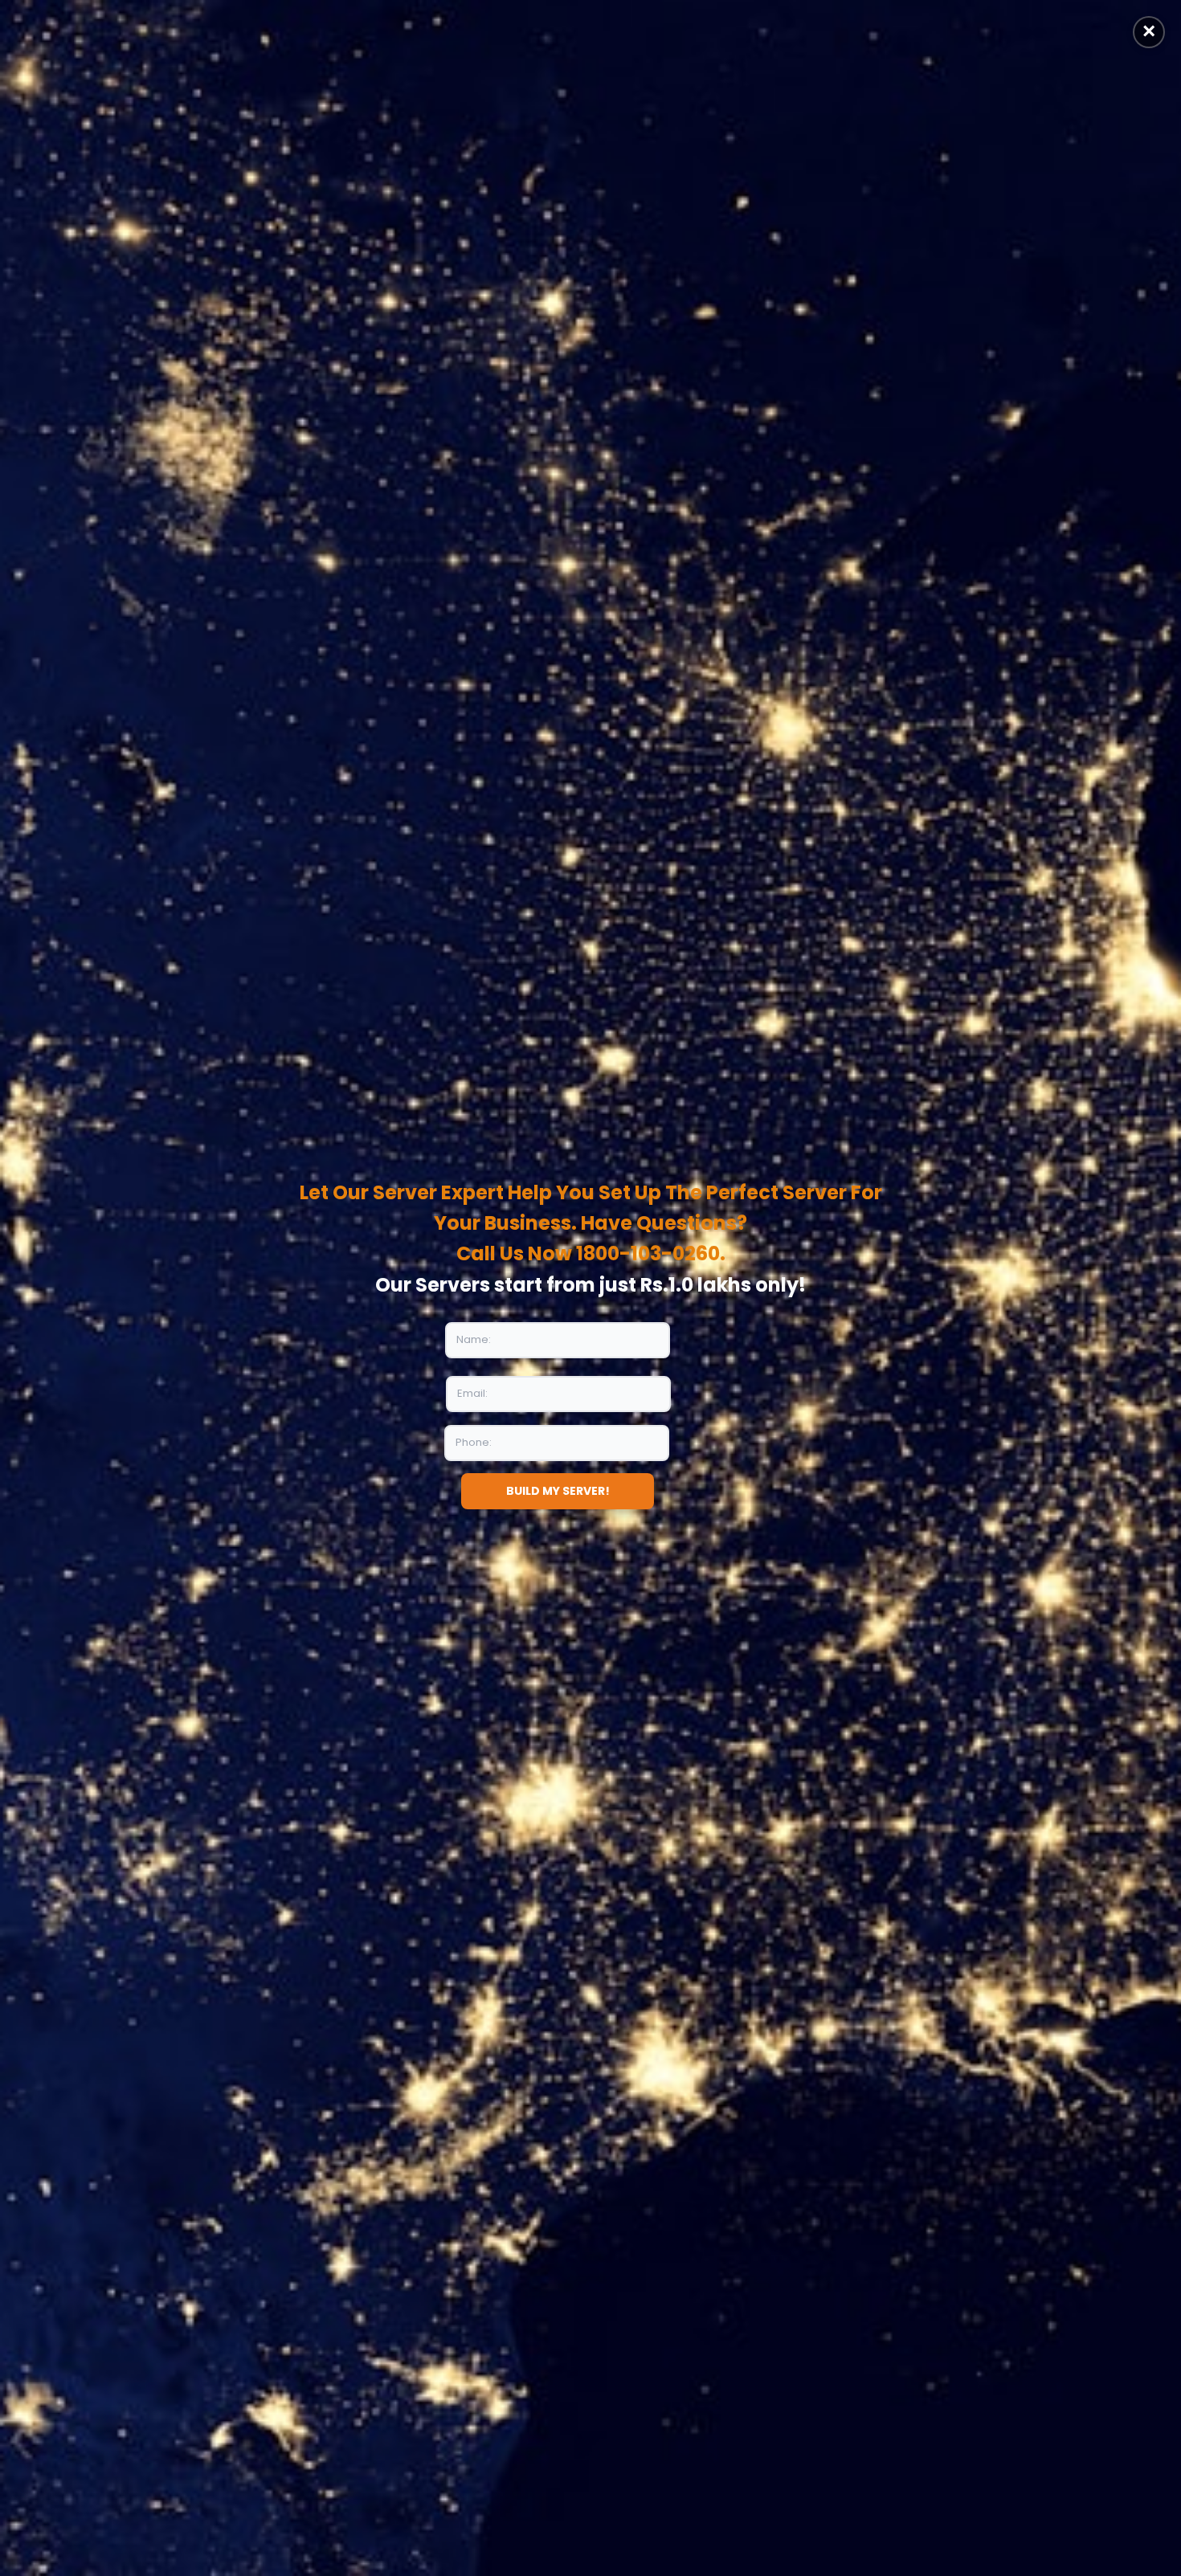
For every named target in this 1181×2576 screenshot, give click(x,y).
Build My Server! (558, 1491)
